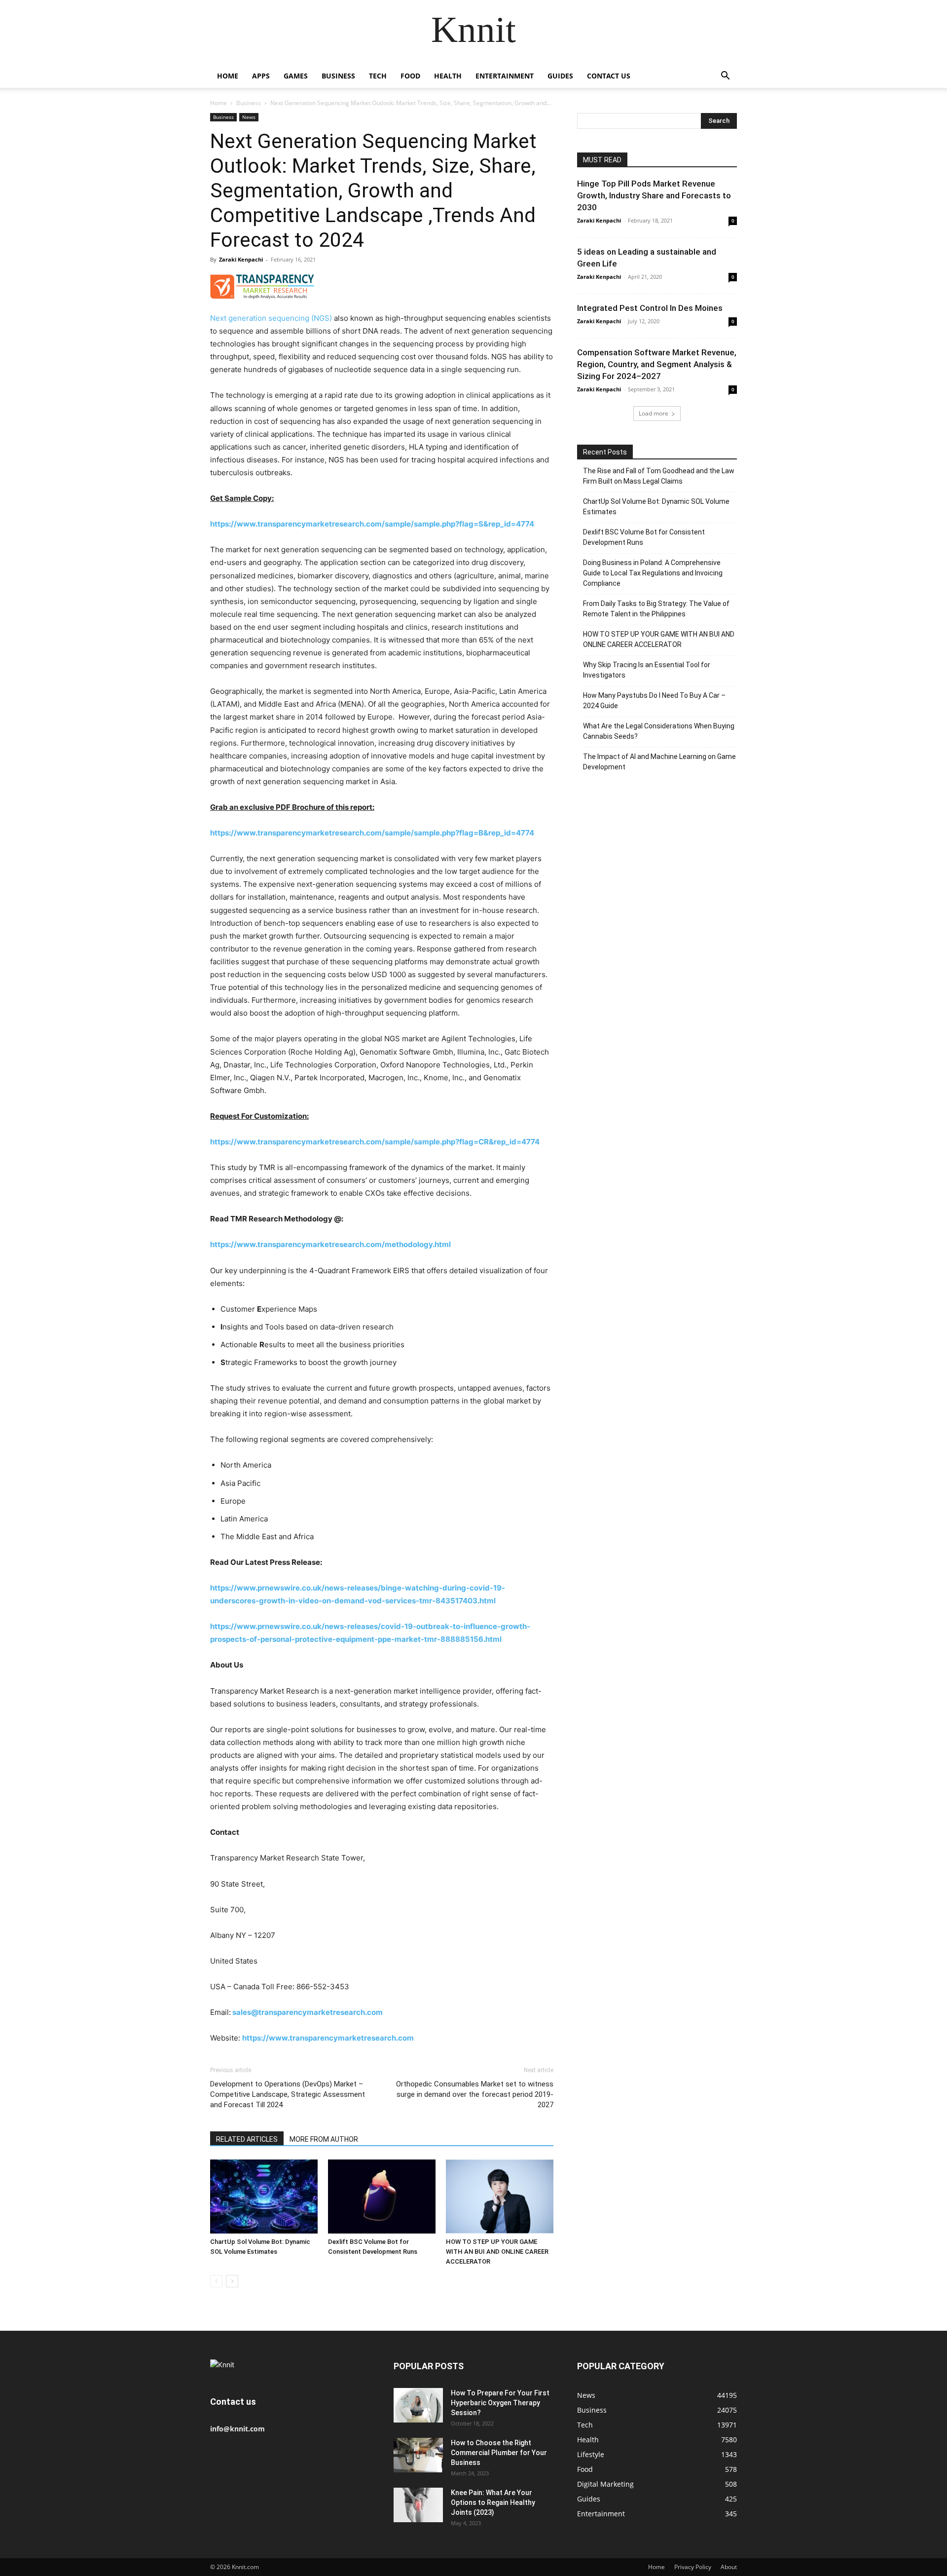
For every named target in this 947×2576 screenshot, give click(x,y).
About (729, 2567)
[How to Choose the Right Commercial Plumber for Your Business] (418, 2455)
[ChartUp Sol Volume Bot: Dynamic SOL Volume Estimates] (264, 2197)
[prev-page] (216, 2281)
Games (296, 76)
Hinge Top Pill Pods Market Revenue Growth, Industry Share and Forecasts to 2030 (654, 195)
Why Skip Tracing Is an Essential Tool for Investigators (647, 670)
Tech (378, 76)
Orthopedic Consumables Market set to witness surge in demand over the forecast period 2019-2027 (475, 2094)
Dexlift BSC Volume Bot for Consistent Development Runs (644, 537)
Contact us (609, 76)
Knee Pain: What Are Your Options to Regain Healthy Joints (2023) (493, 2502)
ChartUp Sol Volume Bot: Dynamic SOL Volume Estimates (656, 507)
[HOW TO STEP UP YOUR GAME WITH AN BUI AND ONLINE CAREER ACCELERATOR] (500, 2197)
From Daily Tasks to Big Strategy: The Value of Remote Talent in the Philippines (656, 609)
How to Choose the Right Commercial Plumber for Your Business (499, 2453)
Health (448, 76)
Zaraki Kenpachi (241, 259)
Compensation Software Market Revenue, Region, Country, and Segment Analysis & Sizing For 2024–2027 (657, 364)
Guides (560, 76)
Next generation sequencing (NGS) (271, 318)
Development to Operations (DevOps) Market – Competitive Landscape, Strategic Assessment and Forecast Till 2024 (288, 2094)
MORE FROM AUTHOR (324, 2139)
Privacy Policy (693, 2567)
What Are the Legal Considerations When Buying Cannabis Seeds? (659, 731)
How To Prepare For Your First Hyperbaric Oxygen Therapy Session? (500, 2403)
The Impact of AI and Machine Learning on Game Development (659, 762)
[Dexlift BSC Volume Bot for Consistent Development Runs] (382, 2197)
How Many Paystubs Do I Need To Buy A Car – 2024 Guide (654, 701)
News (249, 117)
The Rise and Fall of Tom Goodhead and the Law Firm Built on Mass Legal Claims (659, 476)
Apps (261, 76)
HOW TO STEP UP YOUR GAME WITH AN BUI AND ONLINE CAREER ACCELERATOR (497, 2252)
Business (338, 76)
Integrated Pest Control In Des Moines (650, 308)
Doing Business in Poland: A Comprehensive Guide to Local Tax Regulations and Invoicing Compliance (653, 573)
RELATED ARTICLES (247, 2139)
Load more (654, 413)
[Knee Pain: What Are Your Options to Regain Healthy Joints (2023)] (418, 2505)
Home (228, 76)
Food (410, 76)
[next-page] (232, 2281)
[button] (725, 77)
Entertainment (505, 76)
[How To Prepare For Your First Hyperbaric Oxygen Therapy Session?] (418, 2405)
